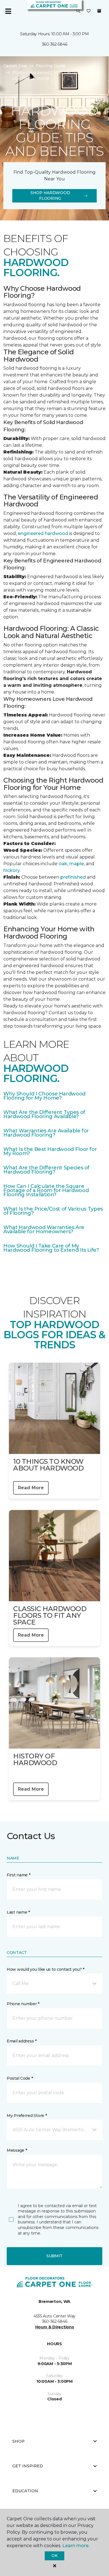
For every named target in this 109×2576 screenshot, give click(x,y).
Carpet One (15, 66)
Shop (18, 2441)
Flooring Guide (51, 66)
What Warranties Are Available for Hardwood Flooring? (46, 1133)
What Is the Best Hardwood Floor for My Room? (50, 1151)
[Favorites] (89, 11)
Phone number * (23, 2004)
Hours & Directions (55, 2327)
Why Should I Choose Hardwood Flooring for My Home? (44, 1096)
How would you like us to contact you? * (46, 1969)
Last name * (18, 1912)
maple (77, 864)
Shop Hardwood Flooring (50, 196)
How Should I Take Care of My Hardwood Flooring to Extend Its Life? (51, 1248)
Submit (54, 2256)
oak (63, 864)
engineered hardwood (43, 533)
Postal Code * (20, 2078)
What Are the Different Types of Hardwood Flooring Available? (44, 1114)
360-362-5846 (55, 44)
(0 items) (99, 11)
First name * (19, 1875)
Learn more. (76, 2546)
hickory (12, 870)
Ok (54, 2556)
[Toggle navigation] (8, 11)
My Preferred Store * (27, 2116)
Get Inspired (28, 2466)
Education (25, 2491)
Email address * (22, 2041)
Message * (17, 2150)
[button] (78, 11)
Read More (31, 1488)
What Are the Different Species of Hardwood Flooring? (46, 1170)
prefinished (73, 877)
